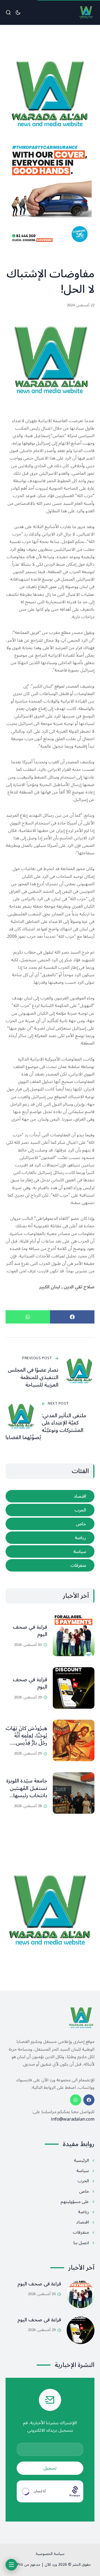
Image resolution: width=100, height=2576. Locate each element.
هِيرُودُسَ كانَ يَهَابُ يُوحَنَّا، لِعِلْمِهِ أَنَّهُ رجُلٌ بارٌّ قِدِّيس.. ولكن (26, 1739)
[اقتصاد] (50, 1496)
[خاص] (50, 1524)
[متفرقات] (50, 1565)
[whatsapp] (76, 2100)
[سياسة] (50, 1551)
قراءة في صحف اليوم (30, 1631)
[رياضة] (50, 1538)
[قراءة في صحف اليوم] (74, 1635)
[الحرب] (50, 1510)
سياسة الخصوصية (50, 2554)
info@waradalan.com (73, 2119)
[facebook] (89, 2100)
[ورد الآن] (86, 12)
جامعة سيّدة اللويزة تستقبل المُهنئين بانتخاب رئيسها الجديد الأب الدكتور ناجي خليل (27, 1795)
